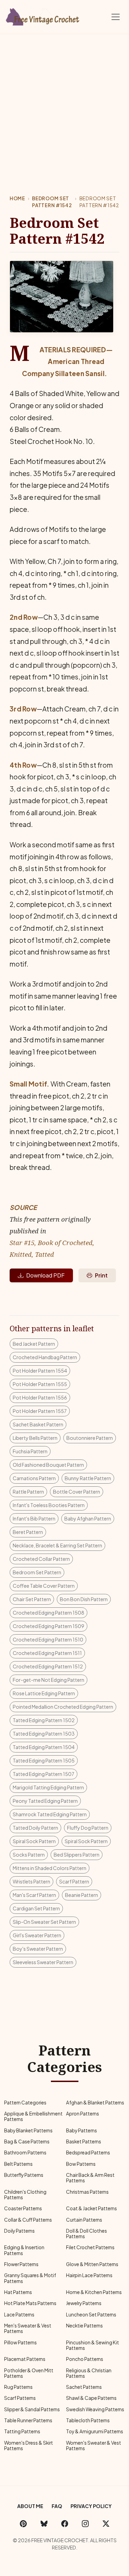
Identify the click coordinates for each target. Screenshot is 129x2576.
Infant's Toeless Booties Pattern (49, 1505)
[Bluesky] (44, 2523)
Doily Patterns (19, 2231)
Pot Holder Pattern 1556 (40, 1397)
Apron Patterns (83, 2114)
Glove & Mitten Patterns (92, 2264)
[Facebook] (65, 2523)
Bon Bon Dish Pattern (84, 1599)
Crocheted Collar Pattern (41, 1559)
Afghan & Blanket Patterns (95, 2103)
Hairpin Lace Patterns (89, 2275)
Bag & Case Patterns (27, 2141)
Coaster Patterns (23, 2208)
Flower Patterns (21, 2264)
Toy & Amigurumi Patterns (95, 2431)
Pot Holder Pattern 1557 (40, 1411)
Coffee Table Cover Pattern (44, 1586)
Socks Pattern (29, 1855)
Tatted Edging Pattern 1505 (44, 1760)
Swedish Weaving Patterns (95, 2409)
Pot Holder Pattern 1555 (40, 1384)
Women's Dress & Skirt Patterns (29, 2446)
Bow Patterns (81, 2164)
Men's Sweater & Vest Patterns (28, 2328)
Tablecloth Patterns (88, 2420)
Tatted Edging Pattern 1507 (44, 1774)
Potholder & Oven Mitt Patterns (29, 2373)
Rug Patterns (18, 2387)
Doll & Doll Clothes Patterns (87, 2234)
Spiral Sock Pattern (34, 1841)
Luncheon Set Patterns (91, 2315)
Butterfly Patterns (24, 2175)
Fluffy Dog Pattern (88, 1828)
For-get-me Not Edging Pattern (49, 1680)
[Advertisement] (64, 102)
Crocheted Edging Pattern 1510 (48, 1639)
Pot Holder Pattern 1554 (40, 1371)
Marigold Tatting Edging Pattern (48, 1787)
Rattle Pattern (28, 1492)
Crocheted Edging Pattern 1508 (49, 1613)
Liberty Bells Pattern (35, 1438)
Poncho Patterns (85, 2359)
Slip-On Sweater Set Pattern (44, 1922)
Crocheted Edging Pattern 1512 (48, 1666)
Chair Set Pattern (32, 1599)
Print (101, 1275)
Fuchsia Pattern (30, 1451)
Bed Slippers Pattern (77, 1855)
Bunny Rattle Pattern (88, 1478)
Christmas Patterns (87, 2192)
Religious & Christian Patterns (89, 2373)
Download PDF (45, 1275)
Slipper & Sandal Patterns (32, 2409)
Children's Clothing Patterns (25, 2195)
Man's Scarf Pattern (34, 1895)
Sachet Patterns (84, 2387)
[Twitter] (106, 2523)
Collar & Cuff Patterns (28, 2220)
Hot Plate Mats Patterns (30, 2303)
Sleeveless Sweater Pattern (43, 1962)
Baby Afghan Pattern (88, 1518)
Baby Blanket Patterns (28, 2130)
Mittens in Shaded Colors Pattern (50, 1868)
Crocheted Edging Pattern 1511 (47, 1653)
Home (17, 198)
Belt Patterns (18, 2164)
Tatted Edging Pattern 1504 (44, 1747)
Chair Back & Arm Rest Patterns (90, 2178)
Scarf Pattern (74, 1881)
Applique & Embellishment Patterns (33, 2116)
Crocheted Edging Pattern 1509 (49, 1626)
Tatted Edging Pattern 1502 (44, 1720)
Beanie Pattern (82, 1895)
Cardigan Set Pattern (36, 1908)
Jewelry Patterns (84, 2303)
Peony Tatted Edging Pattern (45, 1801)
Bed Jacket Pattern (34, 1344)
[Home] (43, 16)
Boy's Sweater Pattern (38, 1949)
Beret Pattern (28, 1532)
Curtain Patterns (84, 2220)
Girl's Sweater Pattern (37, 1935)
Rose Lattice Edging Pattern (44, 1693)
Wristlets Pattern (31, 1881)
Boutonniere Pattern (90, 1438)
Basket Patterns (84, 2141)
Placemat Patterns (25, 2359)
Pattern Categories (25, 2103)
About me (30, 2506)
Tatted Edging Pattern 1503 (44, 1734)
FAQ (57, 2506)
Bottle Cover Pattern (77, 1492)
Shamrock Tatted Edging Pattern (50, 1814)
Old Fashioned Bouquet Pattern (48, 1465)
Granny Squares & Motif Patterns (30, 2278)
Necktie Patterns (84, 2326)
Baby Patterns (82, 2130)
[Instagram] (85, 2523)
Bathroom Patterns (25, 2153)
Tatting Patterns (22, 2431)
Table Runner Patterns (28, 2420)
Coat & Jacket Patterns (92, 2208)
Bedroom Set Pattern (37, 1572)
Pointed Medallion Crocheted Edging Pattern (63, 1707)
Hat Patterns (18, 2292)
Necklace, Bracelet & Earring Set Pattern (57, 1545)
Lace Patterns (19, 2315)
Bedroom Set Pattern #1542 (52, 202)
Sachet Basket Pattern (38, 1424)
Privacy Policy (91, 2506)
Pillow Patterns (20, 2342)
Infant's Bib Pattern (34, 1518)
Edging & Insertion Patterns (24, 2250)
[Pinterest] (23, 2523)
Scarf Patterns (20, 2398)
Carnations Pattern (34, 1478)
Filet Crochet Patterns (90, 2247)
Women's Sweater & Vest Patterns (94, 2446)
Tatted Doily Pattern (35, 1828)
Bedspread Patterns (88, 2153)
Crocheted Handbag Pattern (45, 1357)
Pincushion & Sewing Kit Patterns (93, 2345)
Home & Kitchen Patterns (94, 2292)
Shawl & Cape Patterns (91, 2398)
